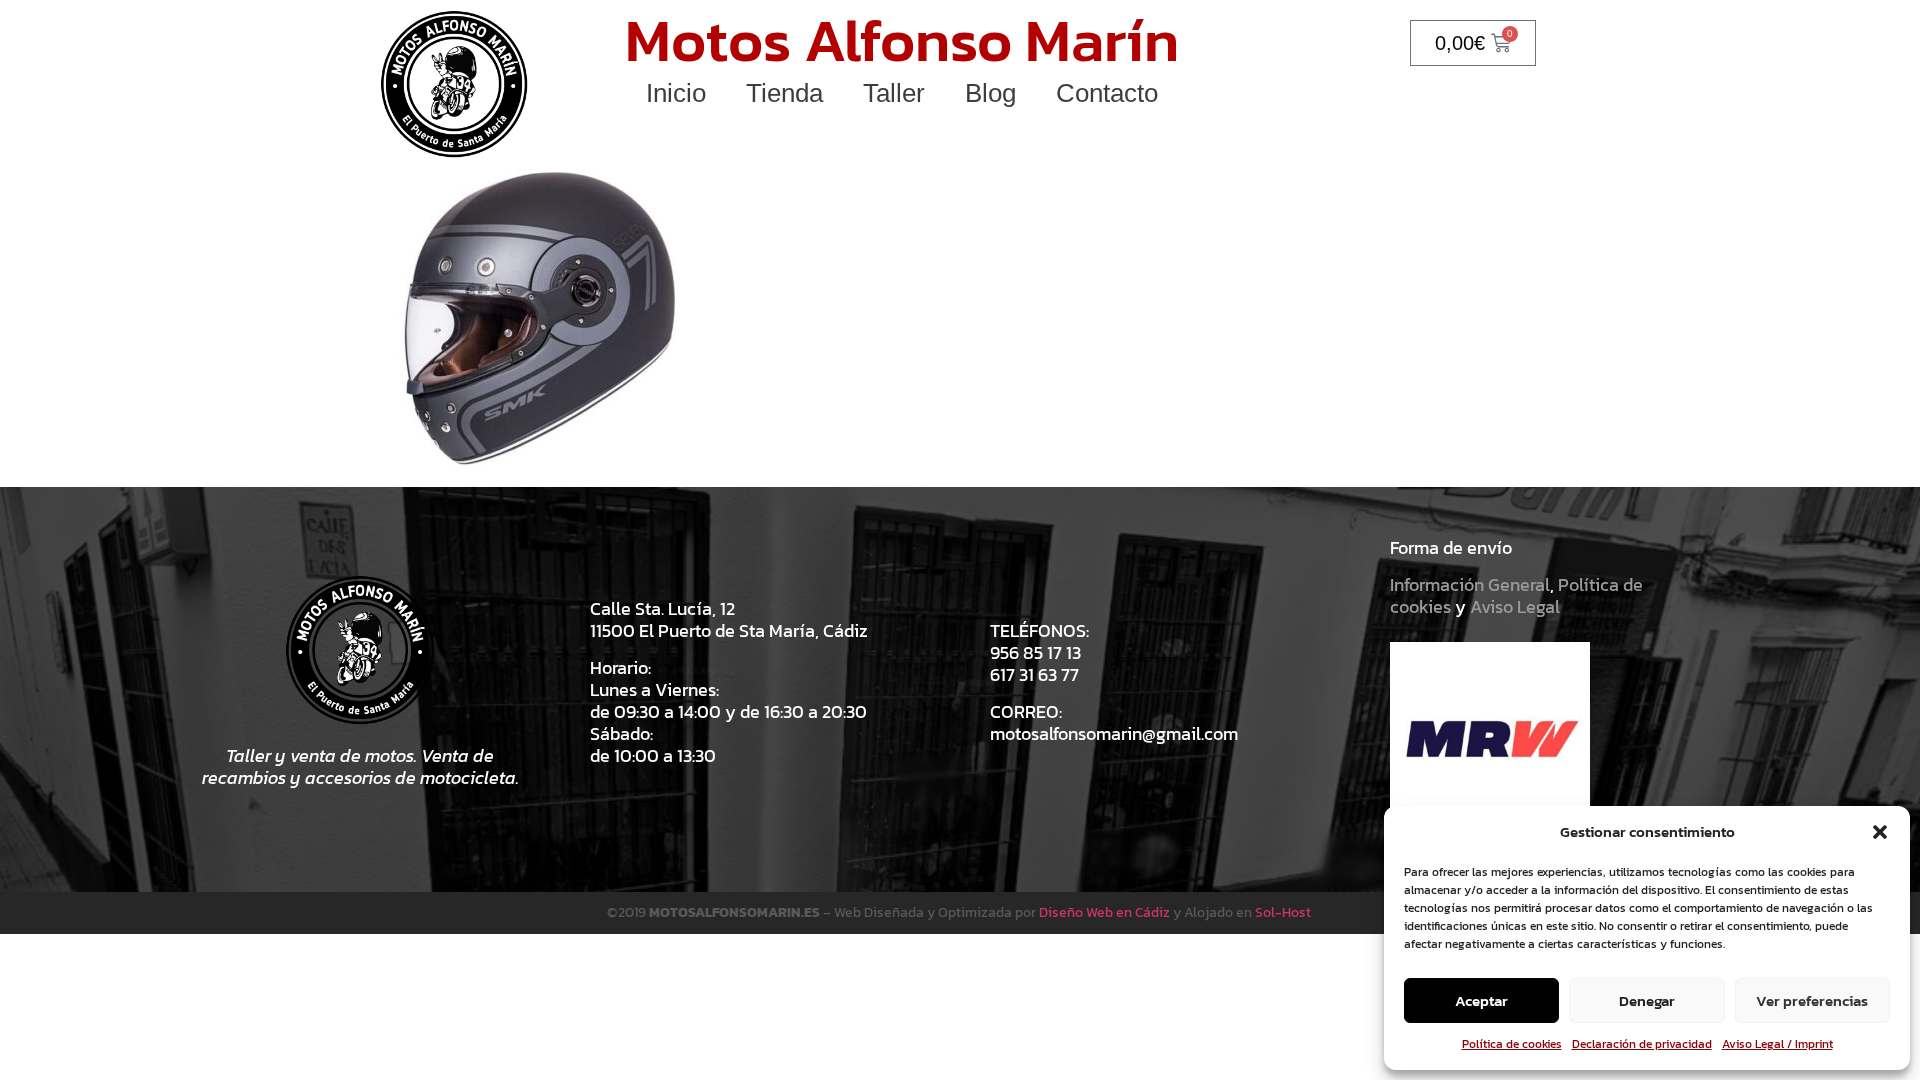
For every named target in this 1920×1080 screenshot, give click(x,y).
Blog (990, 93)
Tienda (784, 93)
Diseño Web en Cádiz (1104, 912)
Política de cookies (1512, 1044)
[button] (1880, 832)
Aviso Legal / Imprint (1777, 1044)
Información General (1470, 584)
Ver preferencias (1812, 1000)
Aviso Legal (1515, 606)
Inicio (676, 93)
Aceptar (1481, 1000)
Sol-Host (1284, 912)
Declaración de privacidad (1642, 1044)
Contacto (1107, 93)
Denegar (1647, 1000)
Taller (894, 93)
